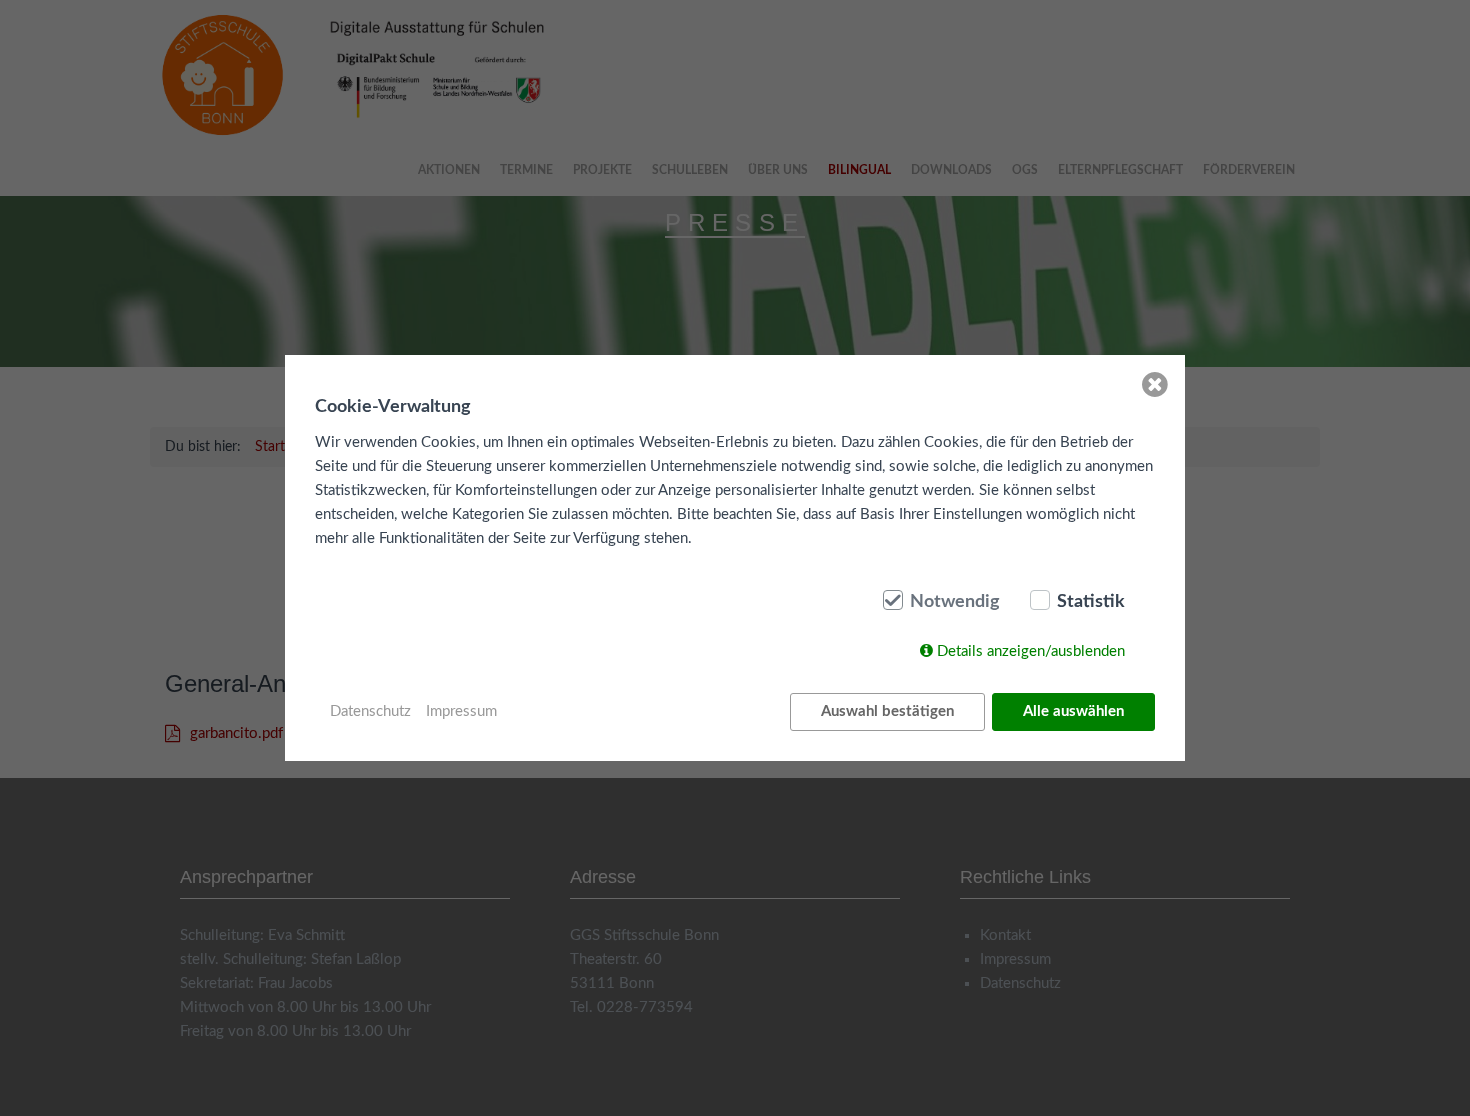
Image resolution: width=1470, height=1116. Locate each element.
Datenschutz (370, 711)
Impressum (461, 711)
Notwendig (955, 602)
